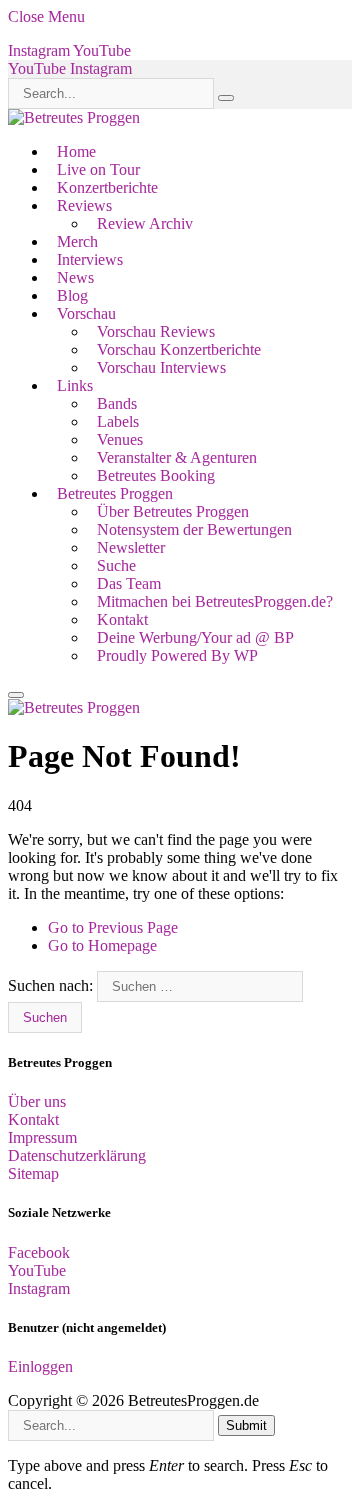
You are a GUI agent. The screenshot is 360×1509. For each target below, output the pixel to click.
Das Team (129, 583)
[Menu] (16, 695)
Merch (77, 241)
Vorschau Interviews (161, 367)
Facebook (39, 1252)
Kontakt (122, 619)
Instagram (39, 1288)
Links (75, 385)
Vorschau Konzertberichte (179, 349)
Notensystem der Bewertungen (194, 529)
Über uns (37, 1101)
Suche (116, 565)
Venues (120, 439)
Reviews (84, 205)
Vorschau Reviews (156, 331)
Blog (72, 295)
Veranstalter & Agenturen (177, 457)
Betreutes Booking (156, 475)
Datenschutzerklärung (77, 1155)
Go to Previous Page (113, 927)
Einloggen (40, 1366)
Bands (117, 403)
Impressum (42, 1137)
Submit (246, 1425)
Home (76, 151)
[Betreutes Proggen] (74, 117)
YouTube (37, 1270)
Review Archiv (145, 223)
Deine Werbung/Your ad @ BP (195, 637)
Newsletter (131, 547)
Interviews (90, 259)
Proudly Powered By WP (177, 655)
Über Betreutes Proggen (173, 511)
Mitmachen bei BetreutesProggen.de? (215, 601)
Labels (118, 421)
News (75, 277)
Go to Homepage (102, 945)
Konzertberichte (107, 187)
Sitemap (33, 1173)
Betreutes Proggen (115, 493)
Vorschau (86, 313)
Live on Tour (98, 169)
